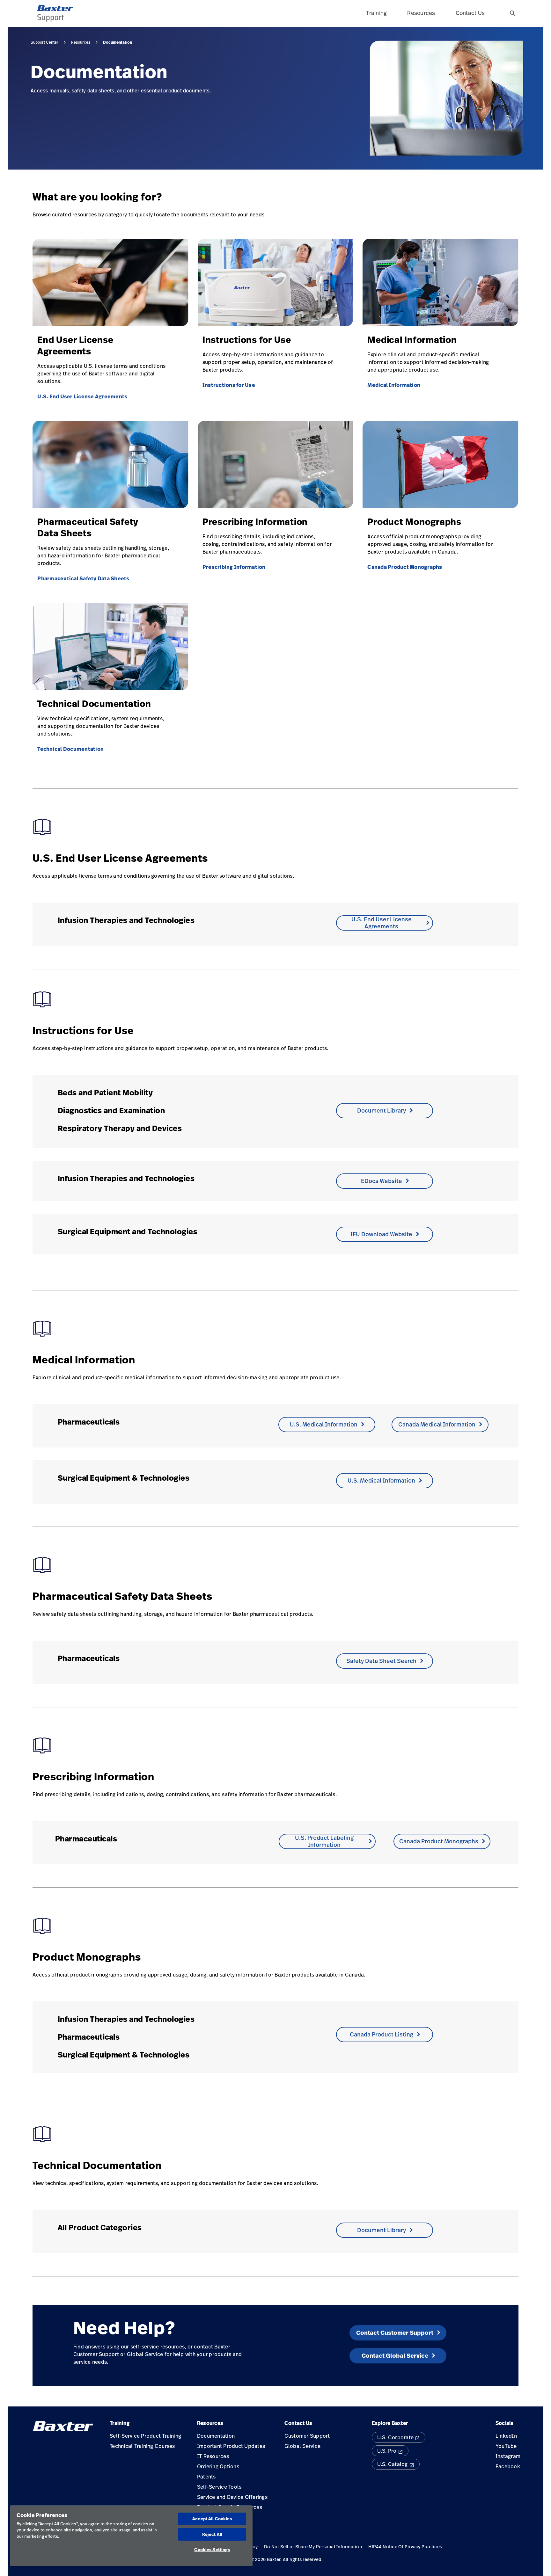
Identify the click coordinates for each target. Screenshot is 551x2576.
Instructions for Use (247, 340)
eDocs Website (382, 1181)
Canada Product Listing (382, 2034)
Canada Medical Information (437, 1424)
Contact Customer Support (395, 2333)
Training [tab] (376, 13)
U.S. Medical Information (324, 1424)
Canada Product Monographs (405, 567)
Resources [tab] (421, 13)
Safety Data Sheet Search (381, 1661)
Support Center (44, 42)
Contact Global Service (395, 2356)
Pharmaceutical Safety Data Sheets (88, 527)
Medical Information (412, 340)
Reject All (212, 2534)
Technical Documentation (94, 704)
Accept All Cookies (212, 2519)
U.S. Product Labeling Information (324, 1841)
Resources (81, 42)
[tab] (513, 13)
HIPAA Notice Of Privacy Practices (405, 2547)
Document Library (382, 1110)
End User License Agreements (75, 345)
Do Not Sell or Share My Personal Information (313, 2547)
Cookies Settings (212, 2550)
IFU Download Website (381, 1234)
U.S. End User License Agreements (82, 396)
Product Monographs (414, 522)
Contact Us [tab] (470, 13)
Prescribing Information (255, 522)
